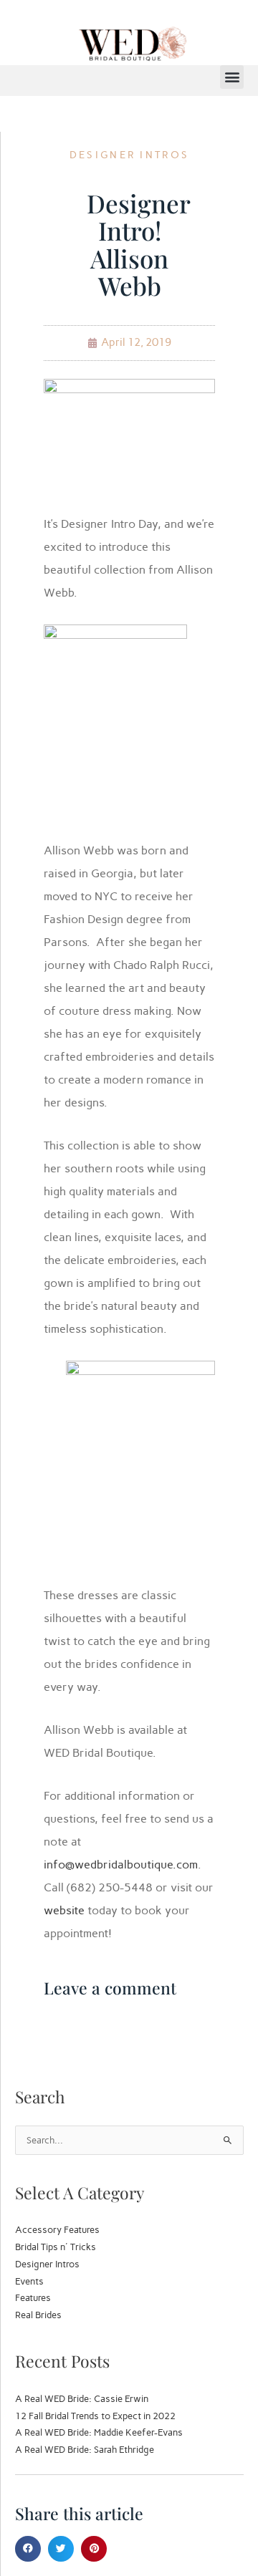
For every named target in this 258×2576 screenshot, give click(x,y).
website (64, 1910)
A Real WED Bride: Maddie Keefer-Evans (99, 2432)
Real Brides (38, 2315)
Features (33, 2298)
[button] (232, 77)
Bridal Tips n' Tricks (56, 2247)
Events (29, 2281)
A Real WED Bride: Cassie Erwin (82, 2399)
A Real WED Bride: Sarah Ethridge (85, 2450)
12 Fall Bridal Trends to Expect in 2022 (95, 2416)
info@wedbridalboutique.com (121, 1865)
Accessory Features (57, 2230)
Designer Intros (130, 155)
